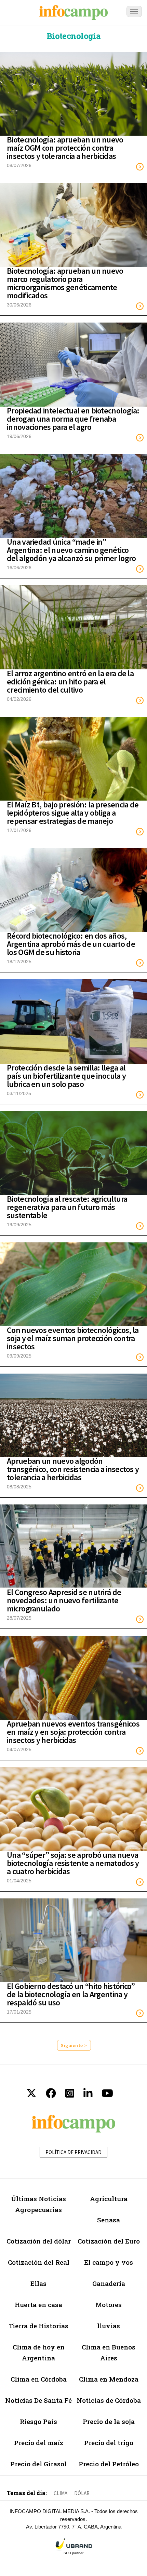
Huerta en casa (38, 2305)
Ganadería (109, 2283)
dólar (82, 2493)
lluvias (109, 2326)
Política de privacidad (73, 2152)
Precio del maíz (39, 2443)
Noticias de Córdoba (109, 2400)
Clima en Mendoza (109, 2379)
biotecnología (73, 36)
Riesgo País (38, 2421)
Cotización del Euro (109, 2241)
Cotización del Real (39, 2262)
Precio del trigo (109, 2443)
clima (61, 2493)
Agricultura (109, 2199)
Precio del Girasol (38, 2464)
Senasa (109, 2220)
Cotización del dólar (39, 2241)
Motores (109, 2305)
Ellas (38, 2283)
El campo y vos (109, 2262)
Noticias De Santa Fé (38, 2400)
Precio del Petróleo (109, 2464)
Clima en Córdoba (39, 2379)
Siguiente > (74, 2045)
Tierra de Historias (38, 2326)
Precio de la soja (109, 2421)
